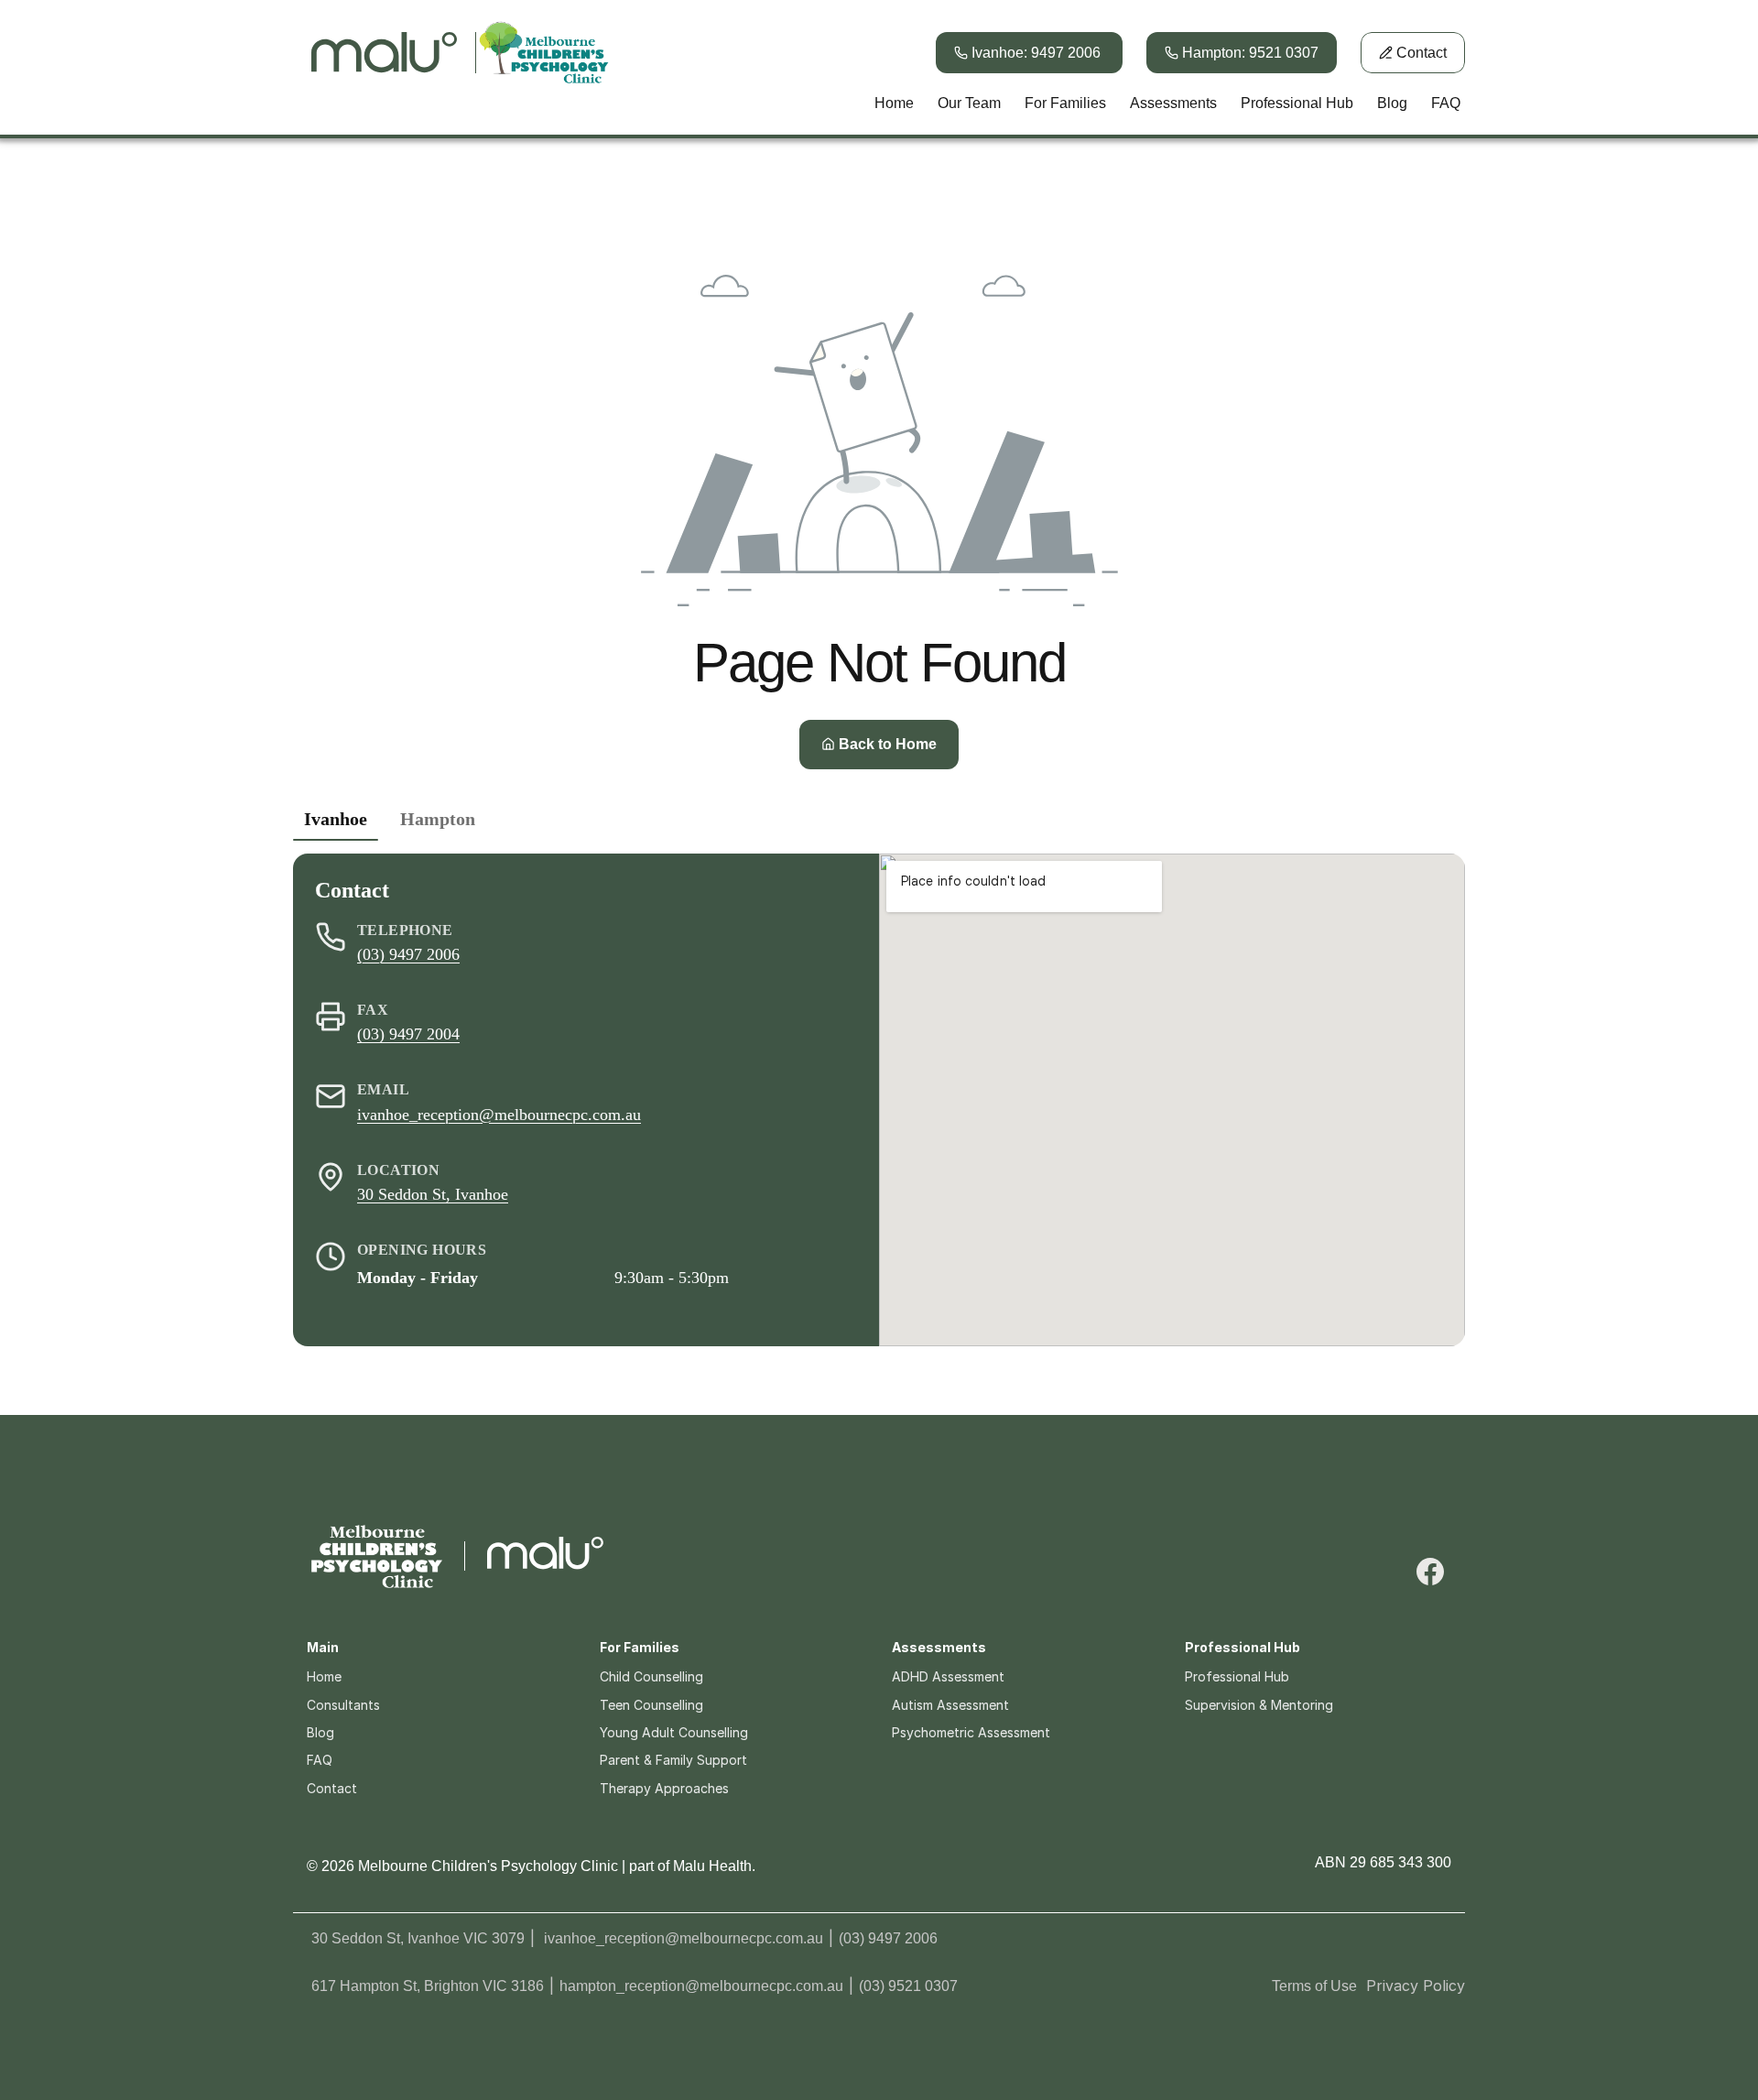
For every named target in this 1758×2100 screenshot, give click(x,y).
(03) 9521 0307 (908, 1986)
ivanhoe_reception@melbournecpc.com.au (499, 1114)
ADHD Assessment (948, 1676)
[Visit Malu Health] (545, 1556)
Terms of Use (1314, 1986)
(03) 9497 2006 (408, 954)
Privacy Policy (1416, 1986)
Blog (320, 1732)
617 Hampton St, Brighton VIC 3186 (428, 1986)
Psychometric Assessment (971, 1732)
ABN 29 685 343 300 (1383, 1862)
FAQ (320, 1760)
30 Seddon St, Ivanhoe (433, 1193)
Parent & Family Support (673, 1760)
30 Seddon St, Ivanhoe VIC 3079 (418, 1938)
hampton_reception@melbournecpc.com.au (701, 1986)
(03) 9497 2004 (408, 1034)
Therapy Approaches (664, 1788)
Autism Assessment (950, 1705)
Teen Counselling (651, 1705)
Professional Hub (1237, 1676)
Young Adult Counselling (674, 1732)
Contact (332, 1788)
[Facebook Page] (1430, 1572)
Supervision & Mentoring (1259, 1705)
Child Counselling (651, 1676)
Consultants (343, 1705)
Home (324, 1676)
